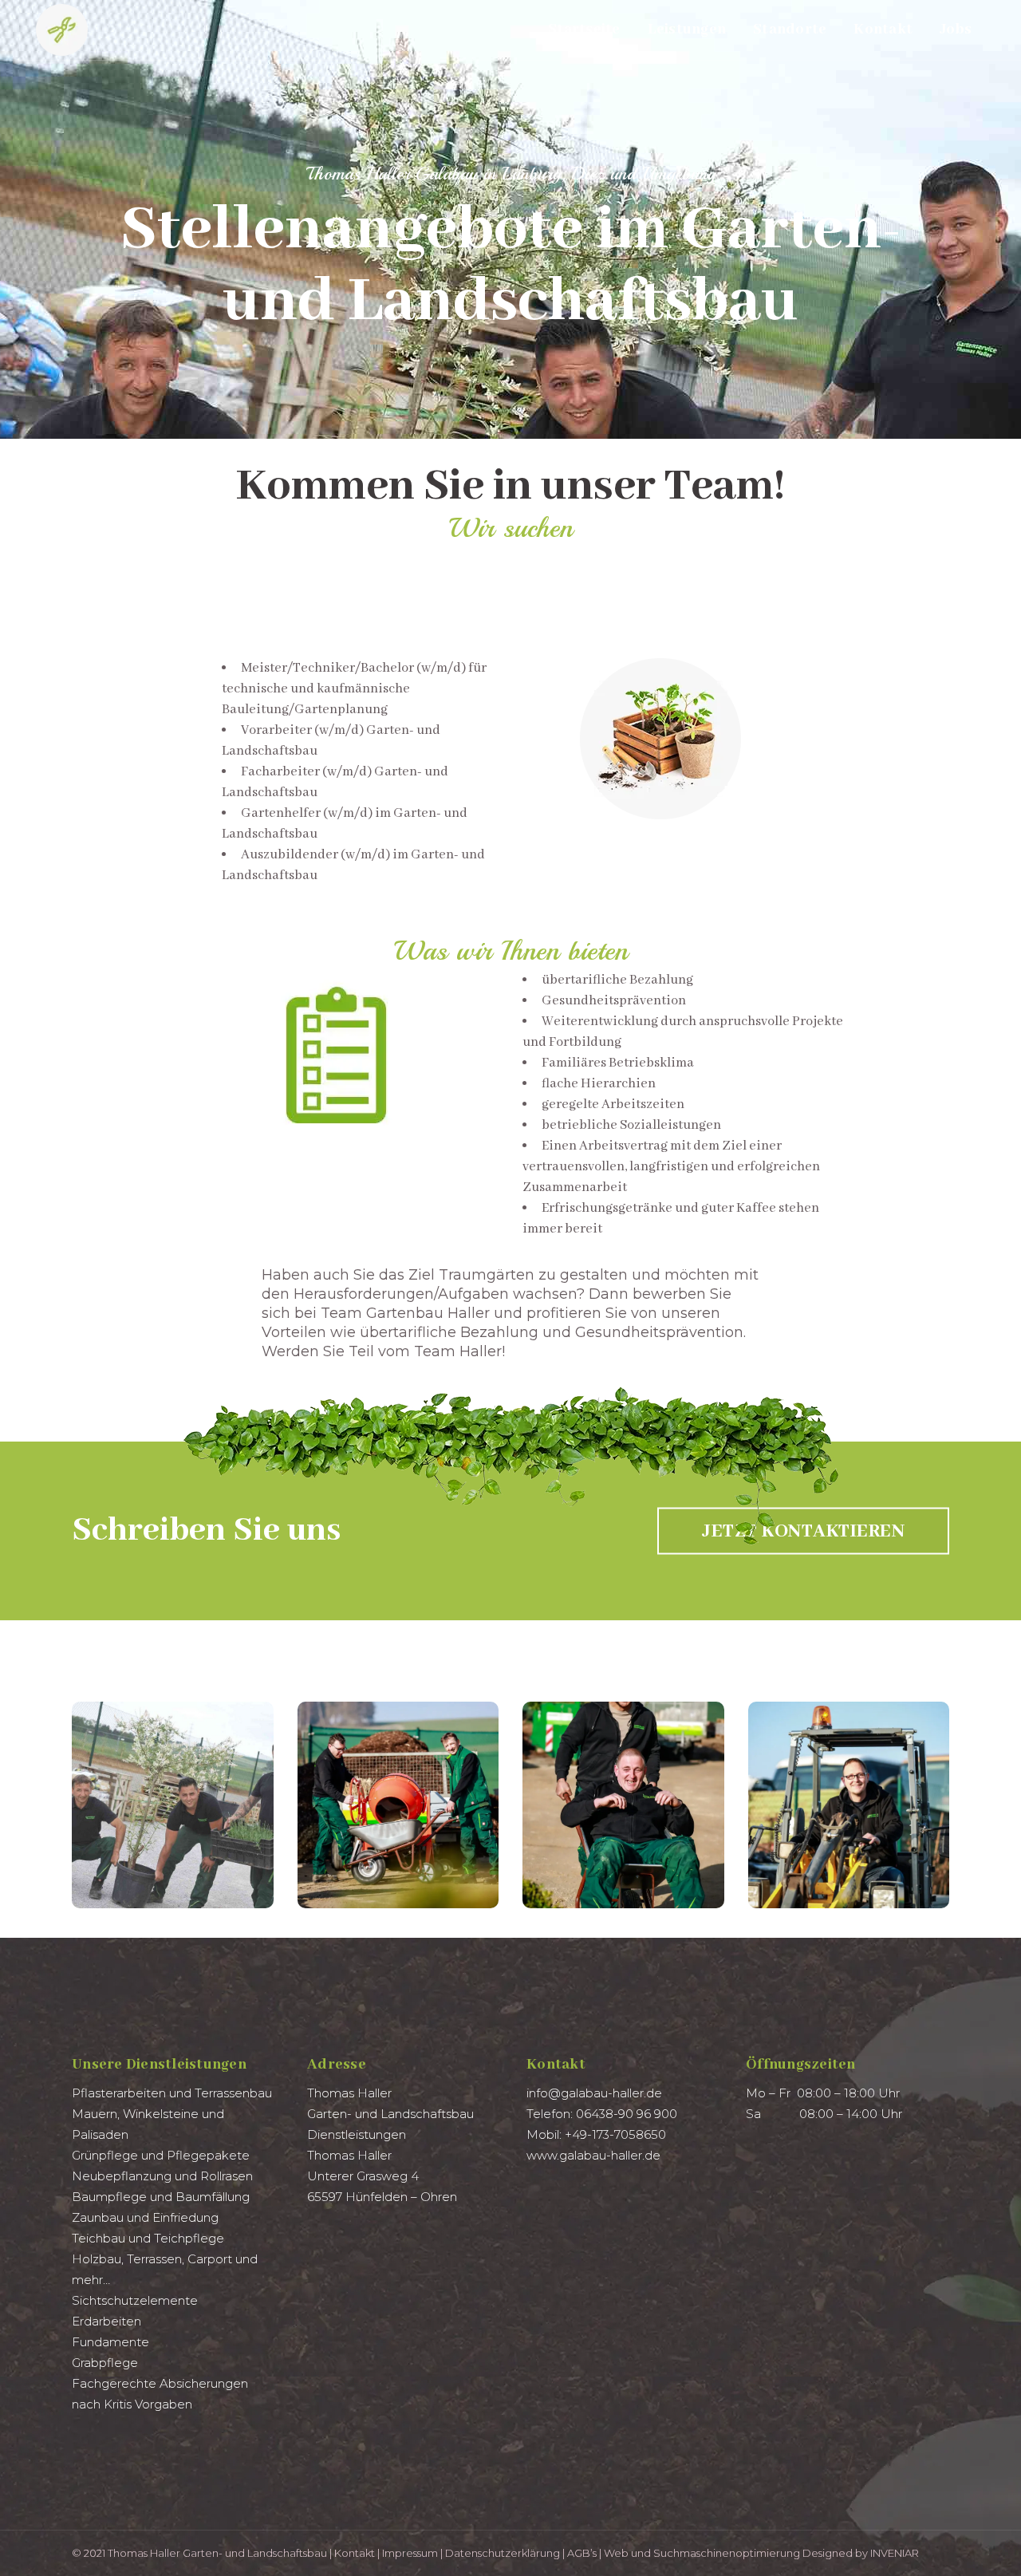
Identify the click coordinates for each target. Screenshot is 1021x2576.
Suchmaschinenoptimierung (727, 2553)
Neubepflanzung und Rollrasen (162, 2176)
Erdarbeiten (106, 2321)
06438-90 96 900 (627, 2114)
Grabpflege (105, 2363)
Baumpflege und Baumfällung (161, 2197)
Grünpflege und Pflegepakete (161, 2155)
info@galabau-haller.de (594, 2093)
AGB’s (582, 2553)
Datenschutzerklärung (503, 2553)
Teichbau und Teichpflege (148, 2238)
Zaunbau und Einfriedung (145, 2217)
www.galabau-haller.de (593, 2155)
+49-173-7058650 (615, 2134)
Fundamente (110, 2342)
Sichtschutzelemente (135, 2300)
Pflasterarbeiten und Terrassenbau (172, 2093)
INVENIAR (895, 2553)
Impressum (410, 2553)
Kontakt (355, 2553)
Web (616, 2553)
